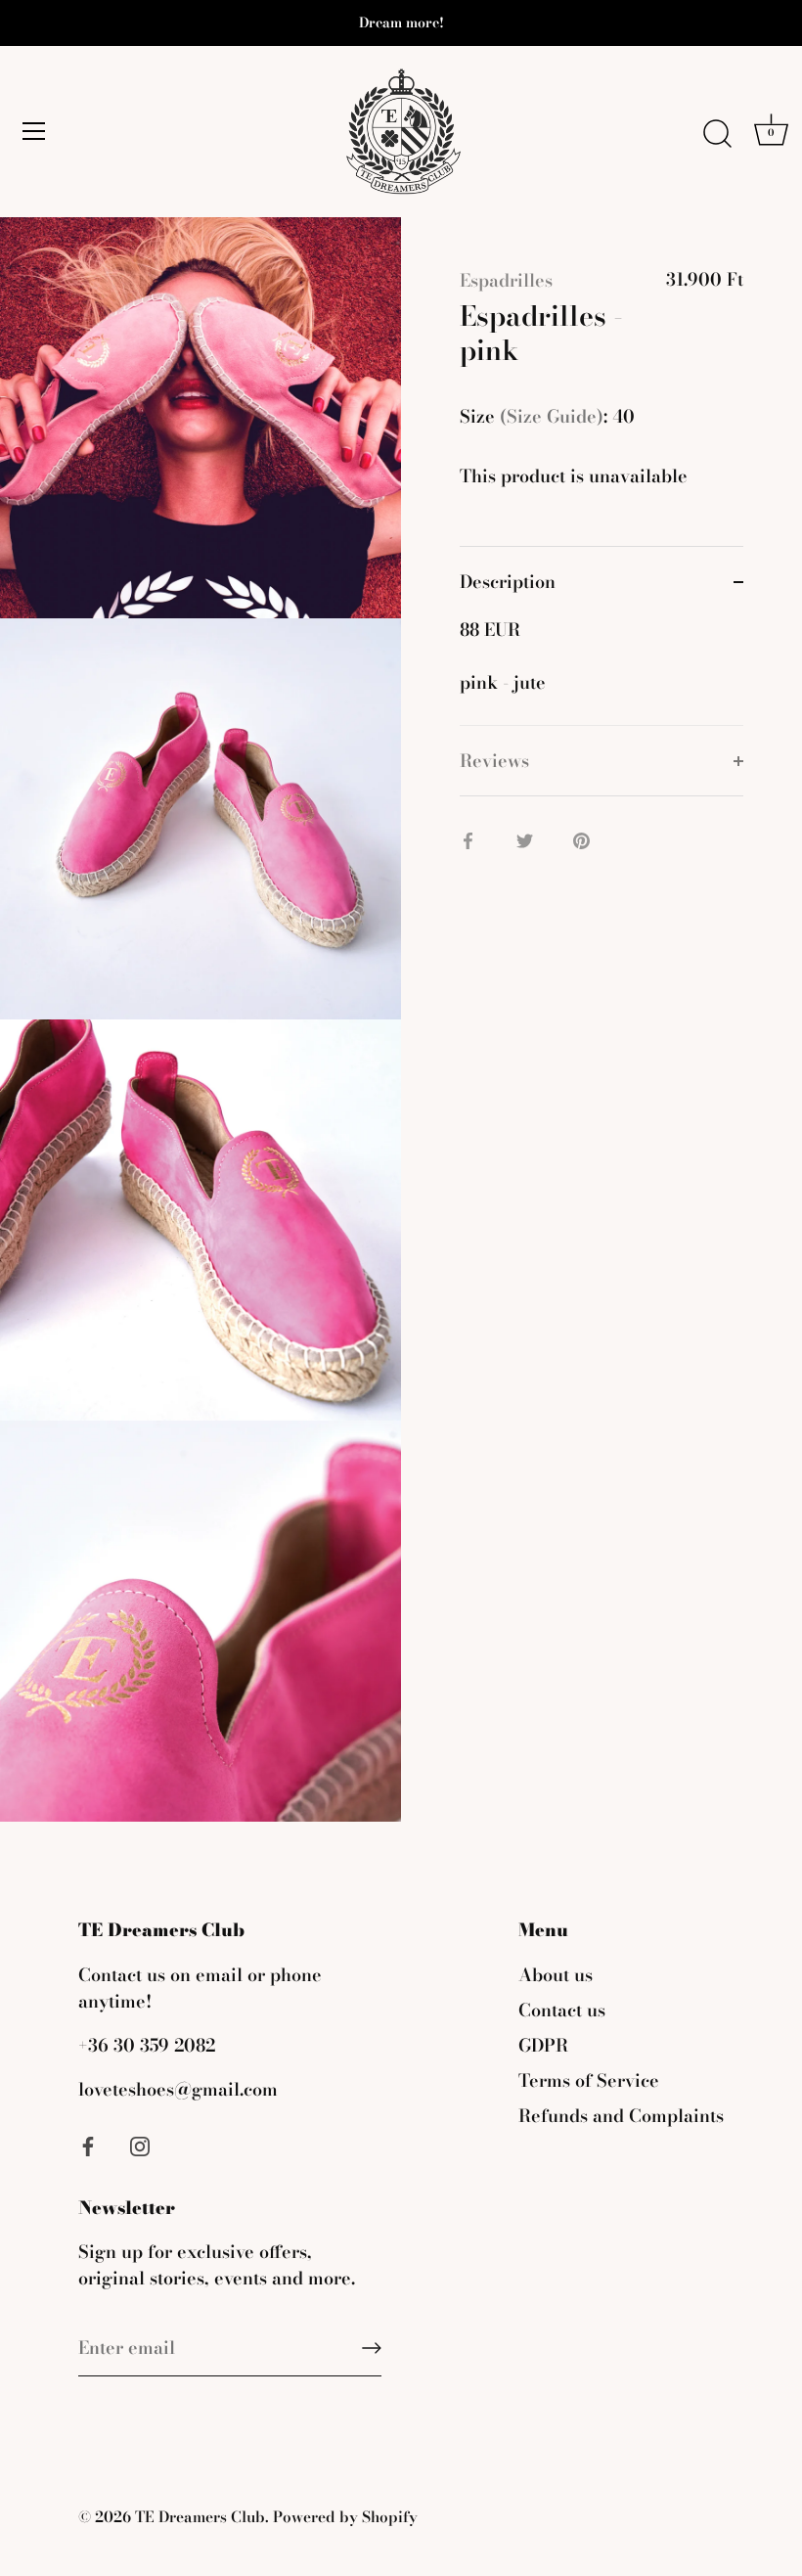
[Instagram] (140, 2145)
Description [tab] (508, 582)
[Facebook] (88, 2145)
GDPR (543, 2045)
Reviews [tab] (494, 761)
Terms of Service (589, 2080)
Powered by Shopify (345, 2517)
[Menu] (34, 131)
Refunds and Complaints (621, 2116)
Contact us (562, 2010)
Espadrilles (506, 280)
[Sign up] (372, 2348)
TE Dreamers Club (200, 2517)
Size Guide (552, 416)
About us (556, 1975)
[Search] (717, 134)
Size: (534, 417)
